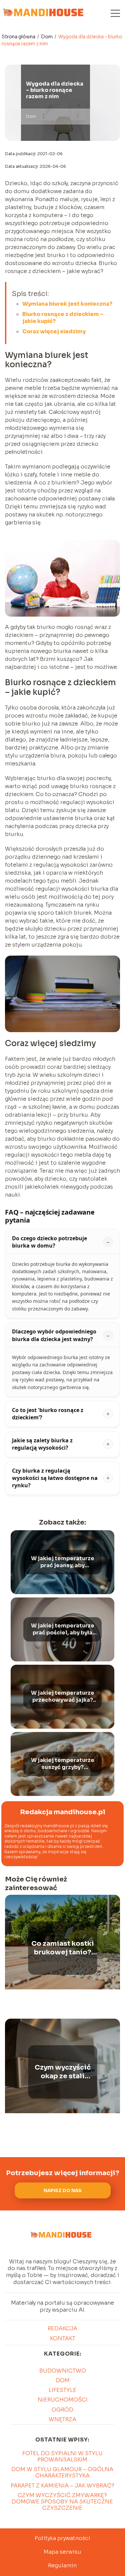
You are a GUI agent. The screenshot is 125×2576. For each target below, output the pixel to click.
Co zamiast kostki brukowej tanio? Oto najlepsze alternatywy (63, 1948)
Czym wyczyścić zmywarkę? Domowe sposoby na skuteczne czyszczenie (62, 2502)
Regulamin (62, 2566)
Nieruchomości (63, 2400)
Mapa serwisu (62, 2552)
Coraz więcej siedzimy (54, 331)
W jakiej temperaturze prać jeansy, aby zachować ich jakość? (63, 1562)
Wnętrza (62, 2419)
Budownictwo (63, 2371)
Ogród (62, 2410)
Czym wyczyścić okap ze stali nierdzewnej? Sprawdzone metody (63, 2072)
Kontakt (63, 2338)
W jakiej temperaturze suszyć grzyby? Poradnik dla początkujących (63, 1764)
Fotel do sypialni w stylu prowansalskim (62, 2456)
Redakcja (62, 2328)
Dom (47, 37)
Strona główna (19, 37)
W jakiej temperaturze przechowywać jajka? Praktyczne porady (63, 1697)
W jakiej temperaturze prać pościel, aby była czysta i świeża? (63, 1629)
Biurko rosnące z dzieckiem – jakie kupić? (63, 318)
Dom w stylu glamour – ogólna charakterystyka (62, 2472)
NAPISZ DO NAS (63, 2191)
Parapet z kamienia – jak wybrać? (62, 2486)
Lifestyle (62, 2390)
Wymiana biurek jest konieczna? (67, 304)
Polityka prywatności (62, 2538)
